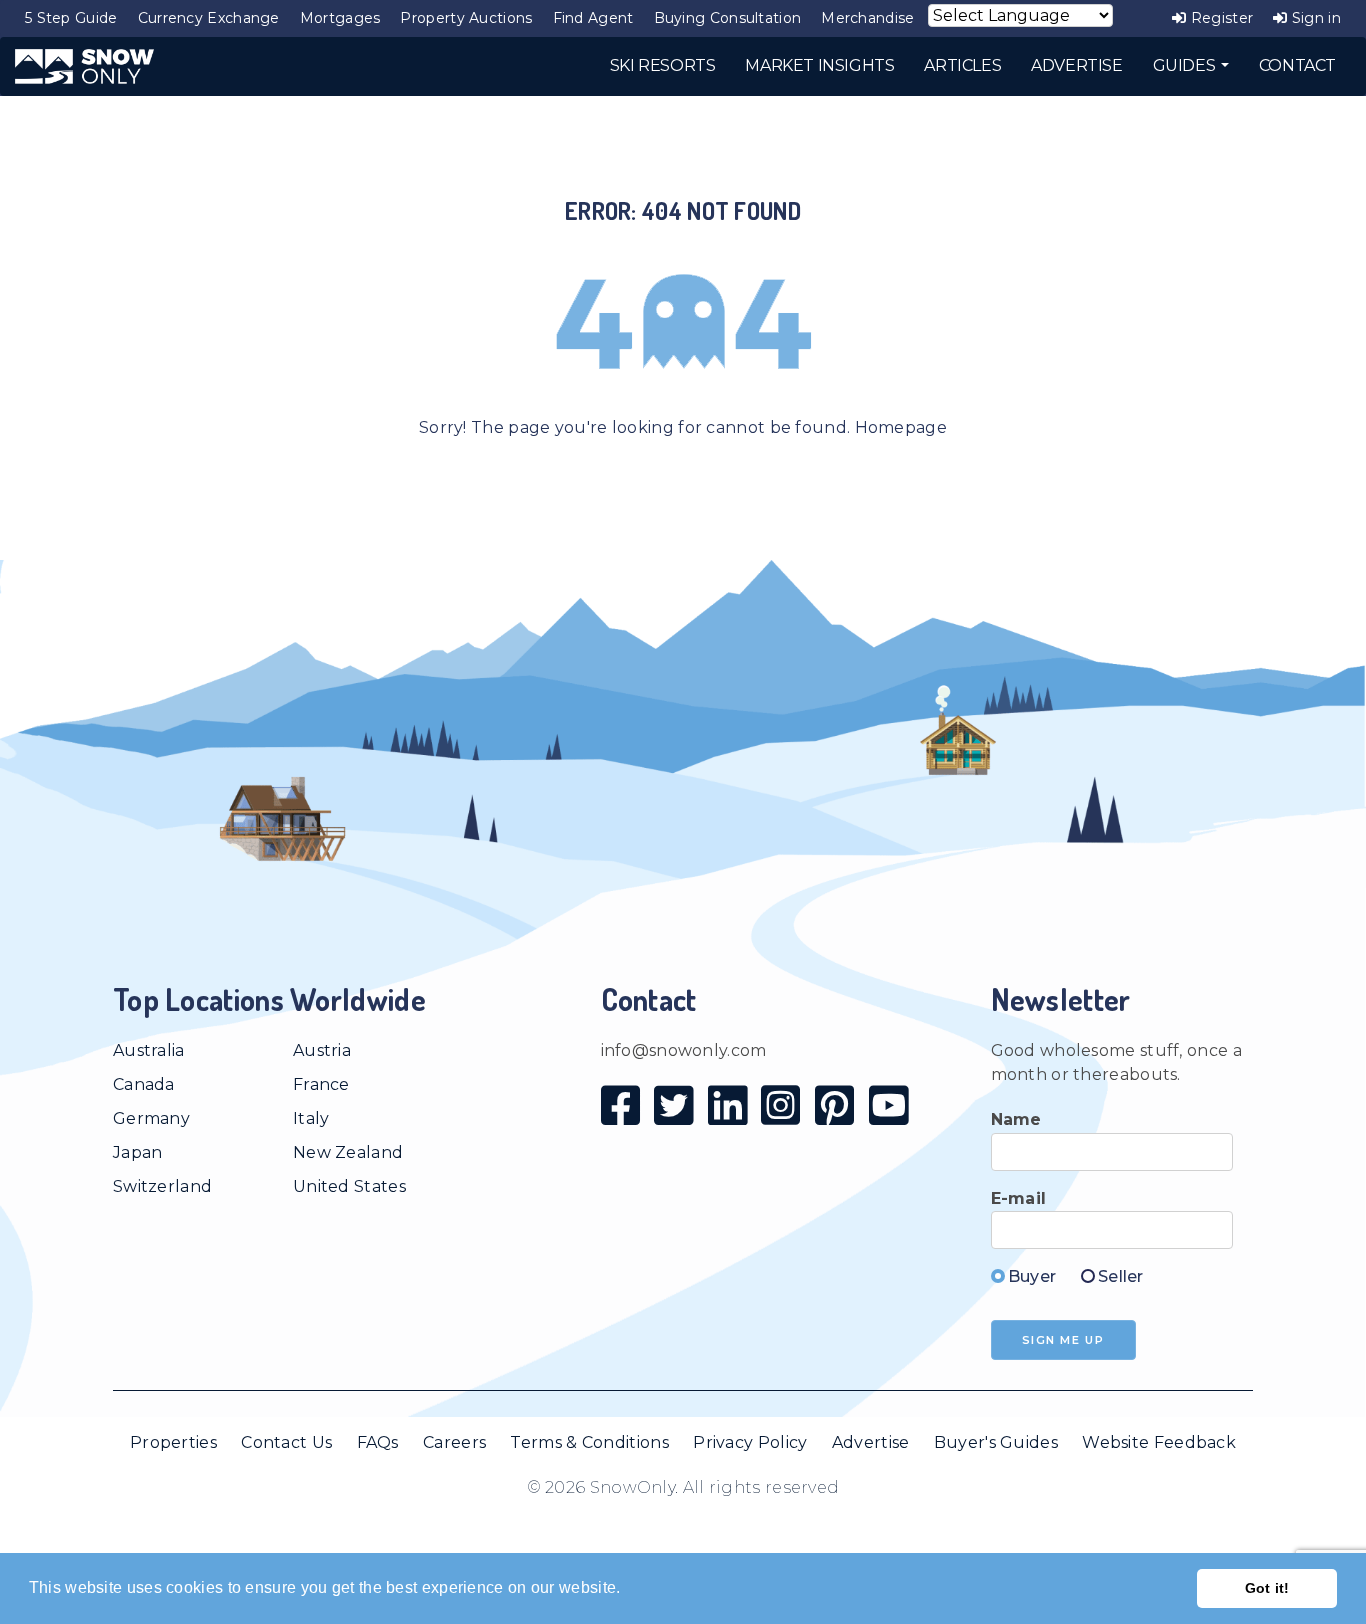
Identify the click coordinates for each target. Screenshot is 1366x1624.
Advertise (871, 1442)
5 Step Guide (71, 18)
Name (1016, 1119)
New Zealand (348, 1152)
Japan (138, 1152)
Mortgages (340, 18)
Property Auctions (466, 18)
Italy (311, 1118)
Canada (144, 1084)
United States (349, 1186)
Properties (173, 1442)
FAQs (378, 1442)
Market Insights (819, 65)
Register (1220, 18)
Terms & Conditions (589, 1442)
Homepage (901, 427)
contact (1297, 65)
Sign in (1314, 18)
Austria (322, 1050)
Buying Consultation (728, 18)
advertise (1076, 65)
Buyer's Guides (996, 1442)
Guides (1186, 65)
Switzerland (162, 1186)
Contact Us (286, 1442)
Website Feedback (1159, 1442)
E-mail (1019, 1198)
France (321, 1084)
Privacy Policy (750, 1442)
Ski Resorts (663, 65)
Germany (151, 1118)
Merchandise (867, 18)
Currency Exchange (209, 18)
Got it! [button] (1267, 1588)
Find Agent (593, 18)
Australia (149, 1050)
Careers (454, 1442)
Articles (962, 65)
